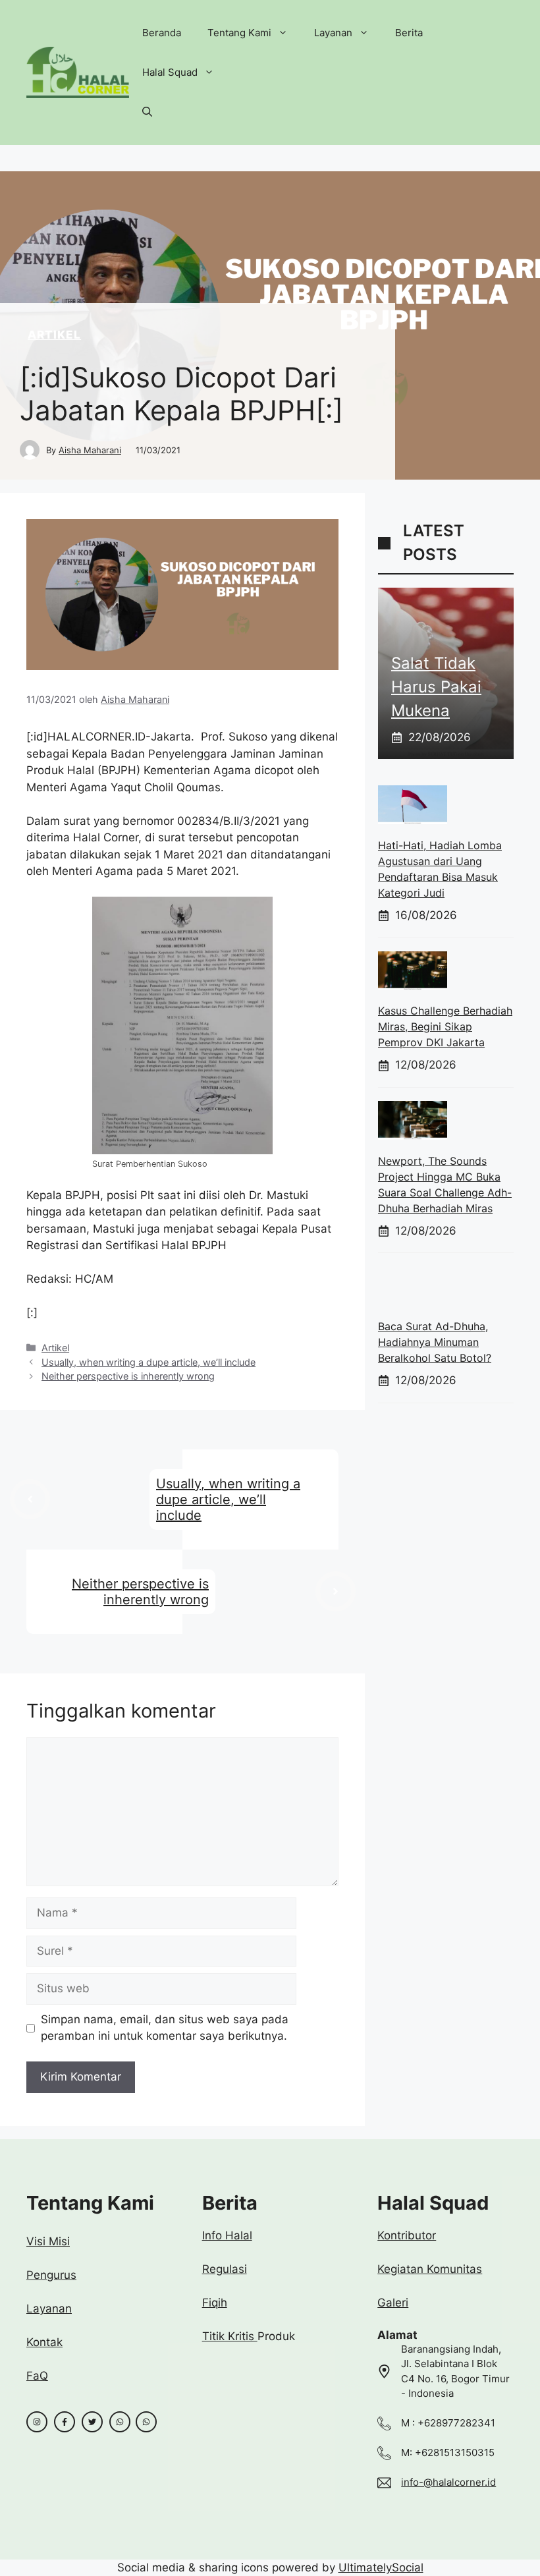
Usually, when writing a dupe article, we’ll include (148, 1362)
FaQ (37, 2376)
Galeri (393, 2303)
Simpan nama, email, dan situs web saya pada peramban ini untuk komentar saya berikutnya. (165, 2028)
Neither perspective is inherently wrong (128, 1376)
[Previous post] (30, 1499)
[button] (147, 112)
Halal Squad (170, 72)
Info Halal (227, 2235)
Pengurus (51, 2275)
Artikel (54, 335)
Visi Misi (48, 2241)
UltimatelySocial (381, 2567)
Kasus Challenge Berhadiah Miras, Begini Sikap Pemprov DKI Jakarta (445, 1026)
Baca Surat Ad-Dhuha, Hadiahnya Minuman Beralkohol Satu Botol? (435, 1342)
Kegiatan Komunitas (430, 2269)
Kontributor (407, 2235)
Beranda (162, 33)
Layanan (333, 33)
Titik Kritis (230, 2336)
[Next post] (336, 1591)
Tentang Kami (239, 33)
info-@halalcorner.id (448, 2482)
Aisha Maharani (90, 450)
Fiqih (215, 2303)
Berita (409, 33)
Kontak (44, 2342)
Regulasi (225, 2269)
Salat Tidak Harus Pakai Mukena (436, 687)
